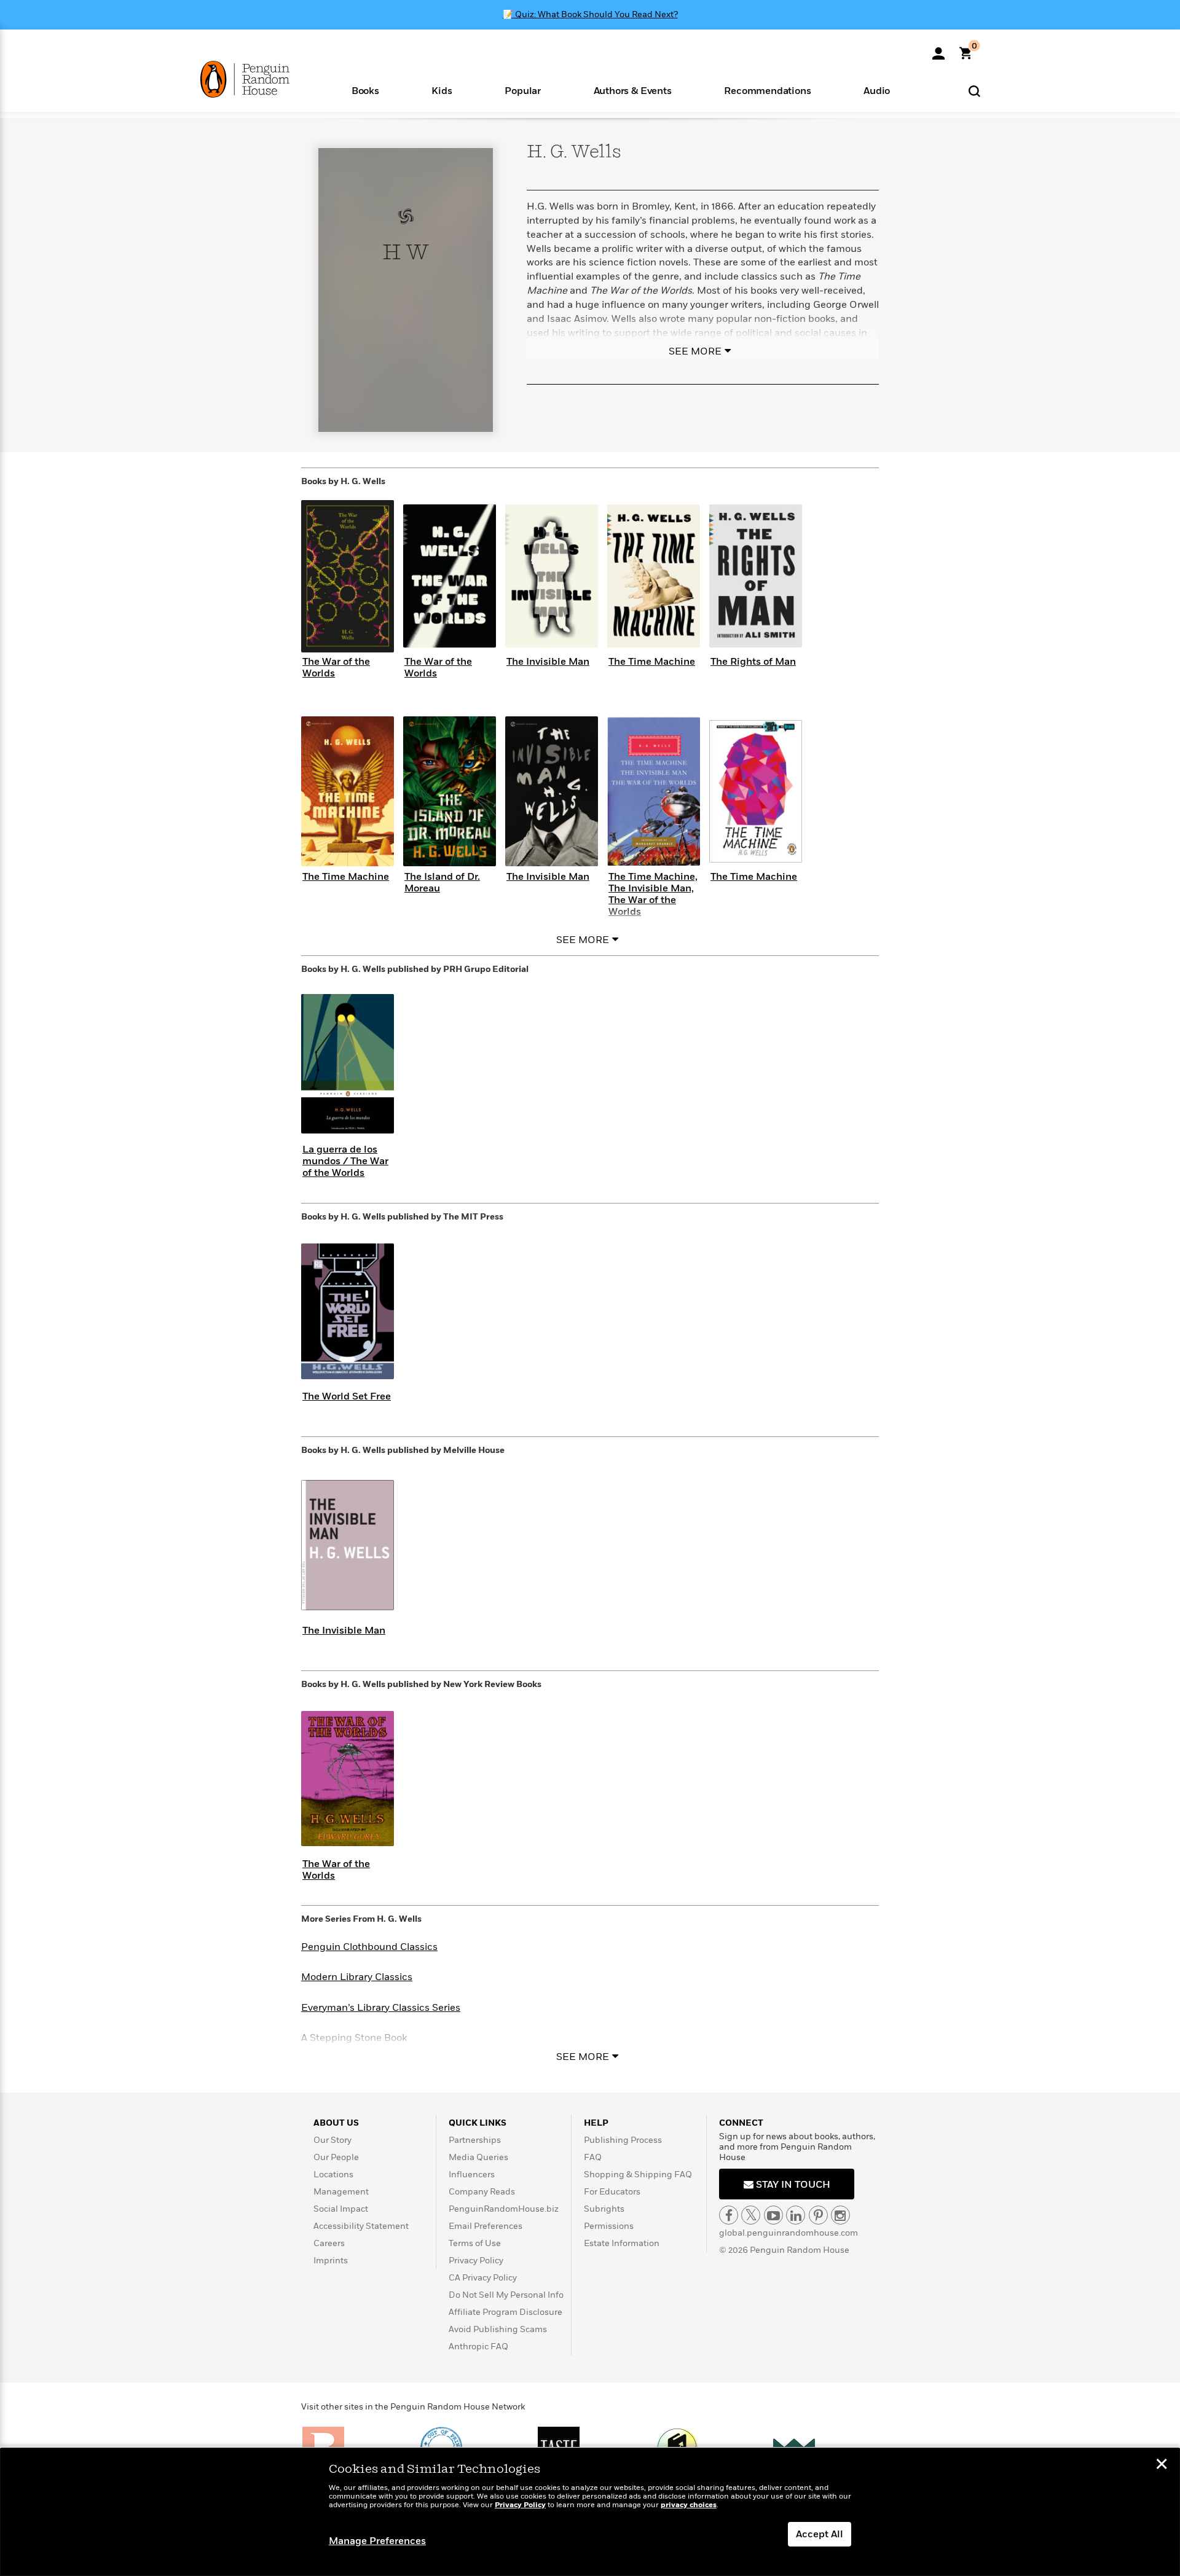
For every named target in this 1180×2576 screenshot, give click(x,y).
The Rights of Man (753, 662)
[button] (365, 90)
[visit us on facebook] (729, 2215)
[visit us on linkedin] (796, 2215)
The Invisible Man (548, 662)
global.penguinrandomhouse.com (789, 2233)
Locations (333, 2175)
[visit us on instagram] (840, 2215)
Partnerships (475, 2140)
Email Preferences (486, 2226)
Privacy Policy (476, 2261)
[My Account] (938, 49)
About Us (336, 2123)
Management (341, 2192)
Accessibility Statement (361, 2226)
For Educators (612, 2192)
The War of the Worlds (336, 667)
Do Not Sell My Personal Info (506, 2295)
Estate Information (622, 2243)
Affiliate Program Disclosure (505, 2312)
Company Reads (482, 2192)
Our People (336, 2157)
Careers (329, 2243)
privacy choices (689, 2505)
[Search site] (974, 91)
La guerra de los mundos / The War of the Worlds (345, 1161)
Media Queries (478, 2157)
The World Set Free (347, 1396)
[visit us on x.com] (751, 2215)
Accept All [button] (820, 2534)
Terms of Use (475, 2243)
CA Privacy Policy (483, 2278)
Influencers (472, 2175)
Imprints (331, 2261)
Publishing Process (623, 2140)
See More (695, 351)
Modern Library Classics (357, 1977)
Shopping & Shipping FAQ (638, 2175)
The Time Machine (652, 662)
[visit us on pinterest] (818, 2215)
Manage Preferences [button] (377, 2541)
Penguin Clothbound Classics (369, 1947)
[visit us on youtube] (773, 2215)
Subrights (604, 2209)
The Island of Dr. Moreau (442, 883)
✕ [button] (1162, 2465)
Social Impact (341, 2209)
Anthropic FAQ (478, 2347)
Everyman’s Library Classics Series (381, 2008)
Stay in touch (792, 2185)
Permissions (609, 2226)
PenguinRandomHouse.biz (504, 2209)
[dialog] (590, 2512)
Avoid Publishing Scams (498, 2329)
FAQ (593, 2157)
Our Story (332, 2140)
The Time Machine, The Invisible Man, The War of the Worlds (653, 895)
